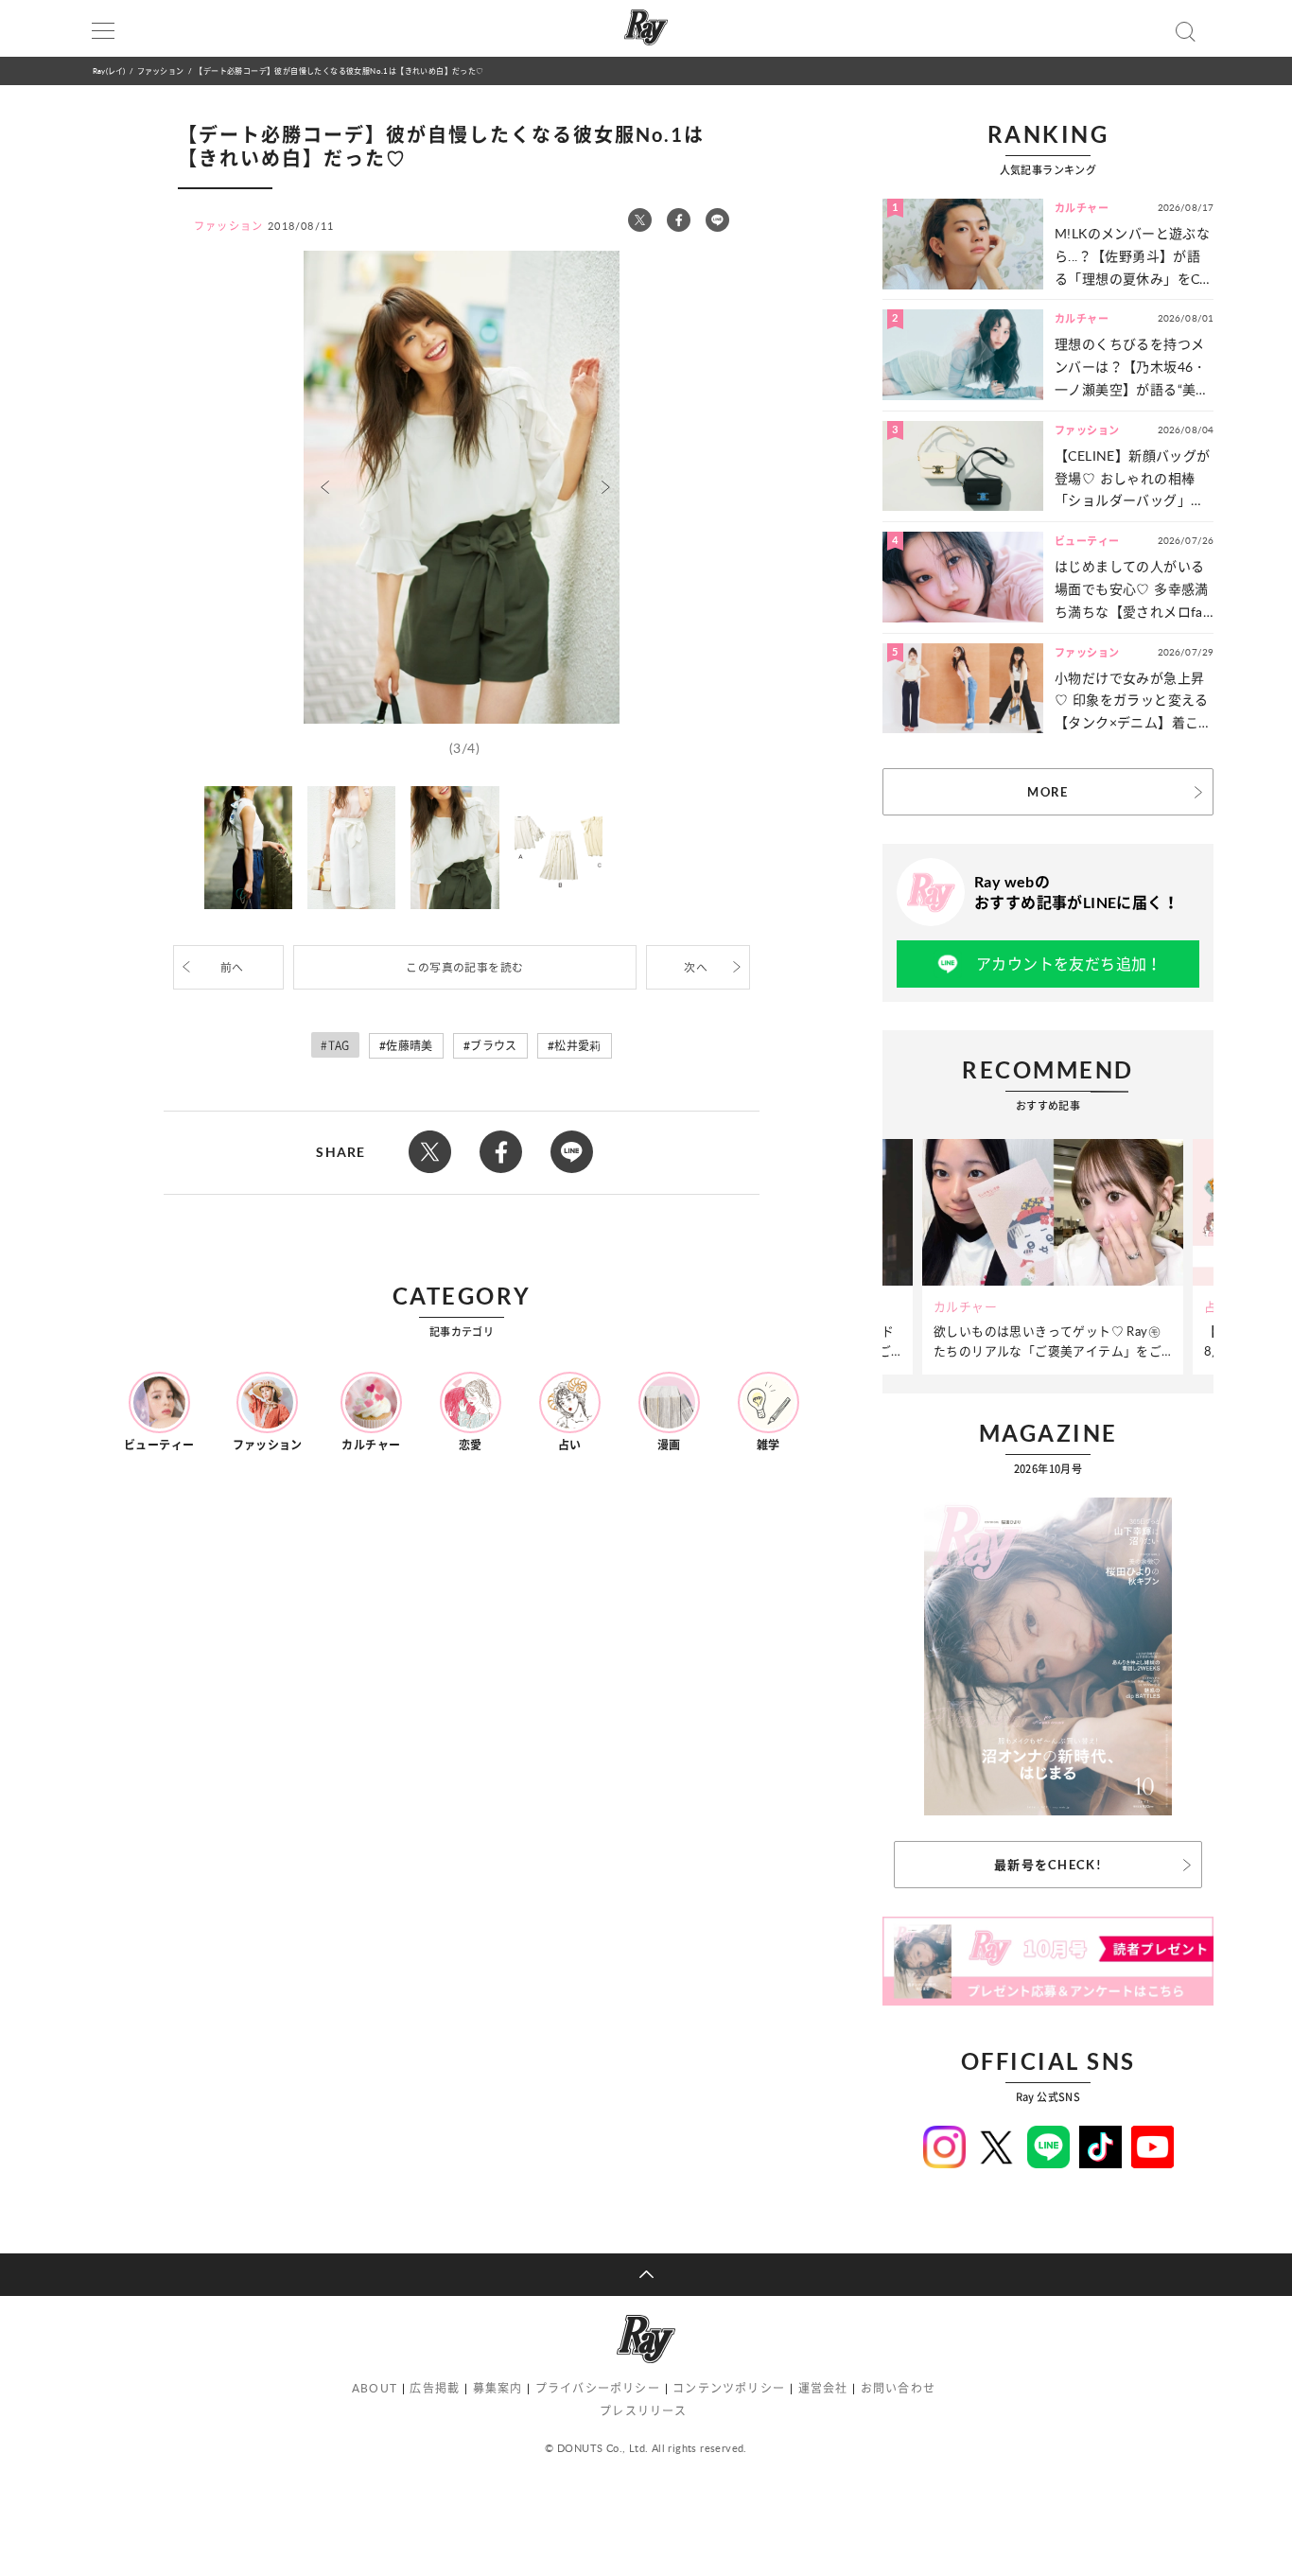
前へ (232, 967)
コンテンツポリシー (729, 2388)
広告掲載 (435, 2388)
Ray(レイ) (109, 70)
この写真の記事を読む (464, 967)
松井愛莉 (578, 1046)
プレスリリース (643, 2411)
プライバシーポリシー (598, 2388)
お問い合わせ (898, 2388)
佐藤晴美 (410, 1046)
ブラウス (494, 1046)
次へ (696, 967)
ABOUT (375, 2388)
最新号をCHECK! (1048, 1865)
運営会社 (823, 2388)
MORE (1048, 792)
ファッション (160, 70)
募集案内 (498, 2388)
